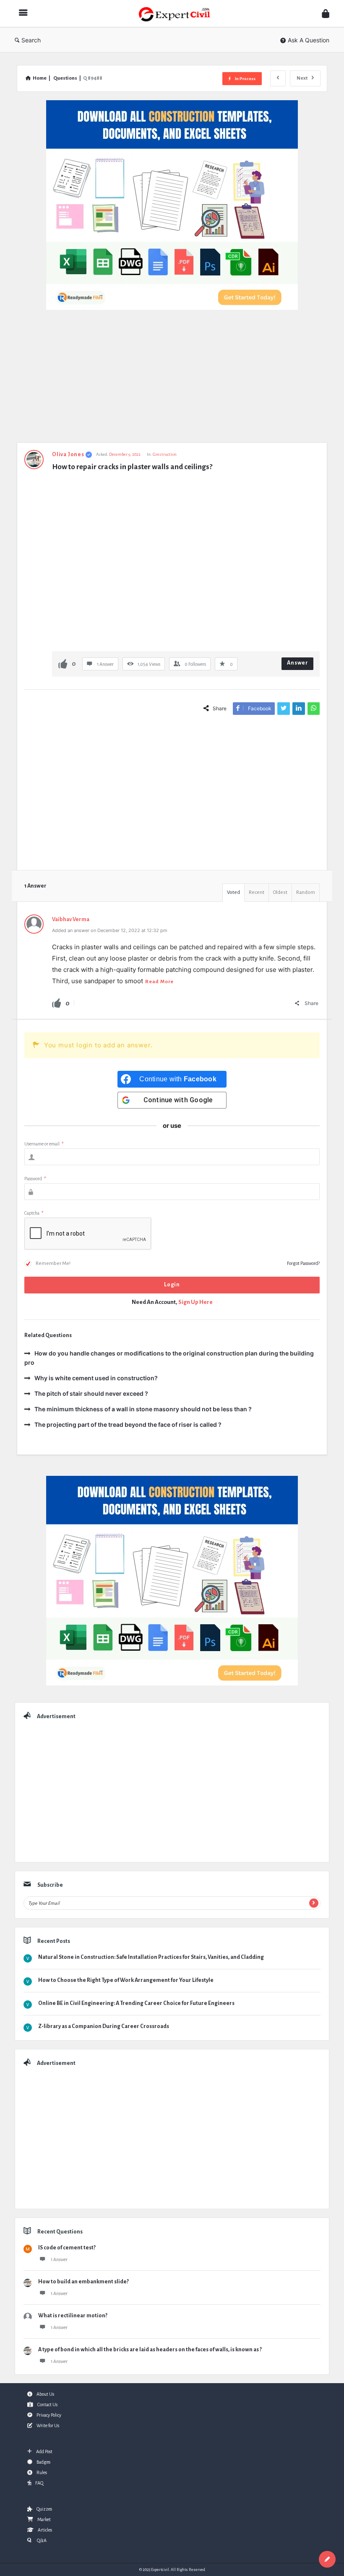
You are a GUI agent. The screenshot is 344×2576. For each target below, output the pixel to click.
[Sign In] (326, 14)
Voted (233, 892)
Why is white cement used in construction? (96, 1378)
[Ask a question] (327, 2559)
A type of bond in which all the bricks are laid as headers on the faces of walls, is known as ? (150, 2350)
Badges (43, 2462)
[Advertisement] (172, 380)
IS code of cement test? (67, 2248)
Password (35, 1179)
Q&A (41, 2540)
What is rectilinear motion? (73, 2316)
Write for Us (48, 2425)
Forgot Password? (303, 1263)
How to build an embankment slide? (83, 2282)
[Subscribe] (314, 1903)
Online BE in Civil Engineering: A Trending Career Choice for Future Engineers (136, 2003)
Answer (298, 663)
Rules (42, 2472)
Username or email (44, 1144)
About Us (45, 2394)
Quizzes (44, 2509)
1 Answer (59, 2259)
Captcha (34, 1213)
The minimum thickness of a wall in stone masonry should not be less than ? (143, 1409)
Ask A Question (309, 40)
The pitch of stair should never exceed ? (91, 1393)
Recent (257, 892)
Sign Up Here (195, 1302)
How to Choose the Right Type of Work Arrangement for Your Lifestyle (126, 1980)
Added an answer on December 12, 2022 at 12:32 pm (110, 930)
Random (306, 892)
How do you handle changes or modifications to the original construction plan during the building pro (169, 1358)
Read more (159, 982)
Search (31, 40)
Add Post (44, 2451)
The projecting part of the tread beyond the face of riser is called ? (128, 1424)
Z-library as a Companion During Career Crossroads (104, 2026)
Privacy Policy (49, 2415)
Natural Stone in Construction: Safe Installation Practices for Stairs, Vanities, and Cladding (151, 1957)
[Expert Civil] (179, 14)
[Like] (63, 663)
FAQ (39, 2483)
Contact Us (47, 2405)
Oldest (280, 892)
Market (44, 2519)
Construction (165, 454)
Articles (45, 2530)
